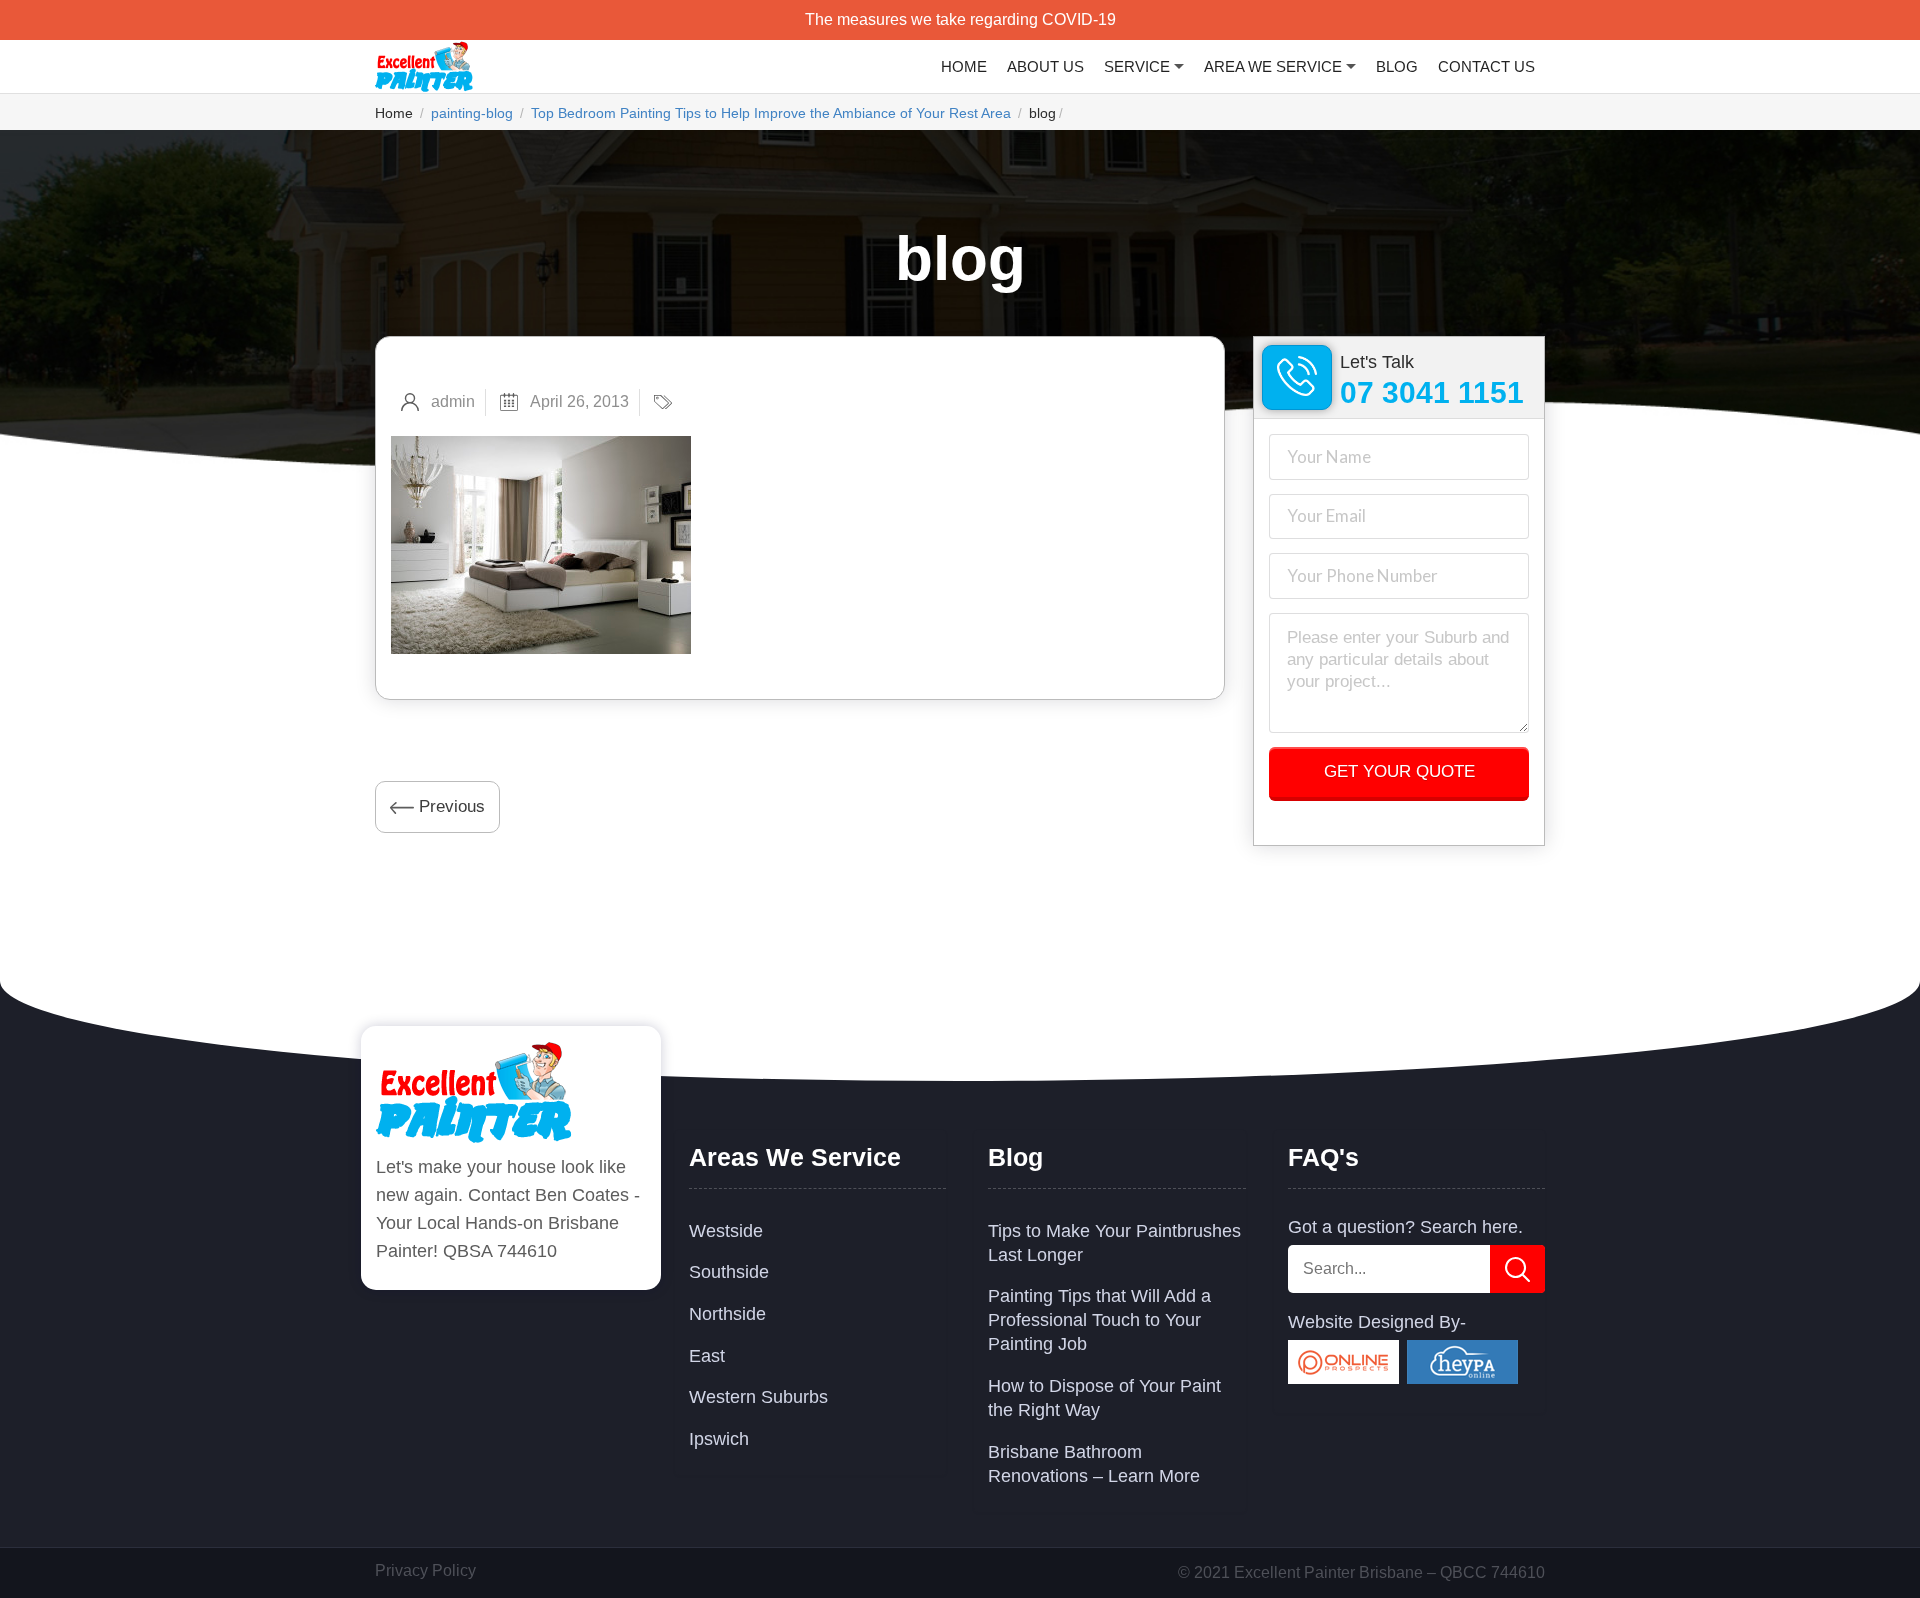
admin (453, 401)
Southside (729, 1272)
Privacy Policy (425, 1570)
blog (1397, 66)
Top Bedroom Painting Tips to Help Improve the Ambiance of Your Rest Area (771, 113)
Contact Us (1486, 66)
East (707, 1356)
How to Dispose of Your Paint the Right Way (1104, 1398)
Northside (727, 1314)
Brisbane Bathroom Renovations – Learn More (1094, 1464)
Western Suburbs (758, 1397)
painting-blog (472, 113)
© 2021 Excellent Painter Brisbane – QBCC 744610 (1361, 1572)
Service (1137, 66)
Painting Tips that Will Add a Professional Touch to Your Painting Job (1099, 1320)
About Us (1045, 66)
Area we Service (1273, 66)
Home (964, 66)
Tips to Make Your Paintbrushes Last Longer (1114, 1243)
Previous (449, 806)
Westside (726, 1231)
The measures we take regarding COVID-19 (960, 19)
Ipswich (719, 1439)
